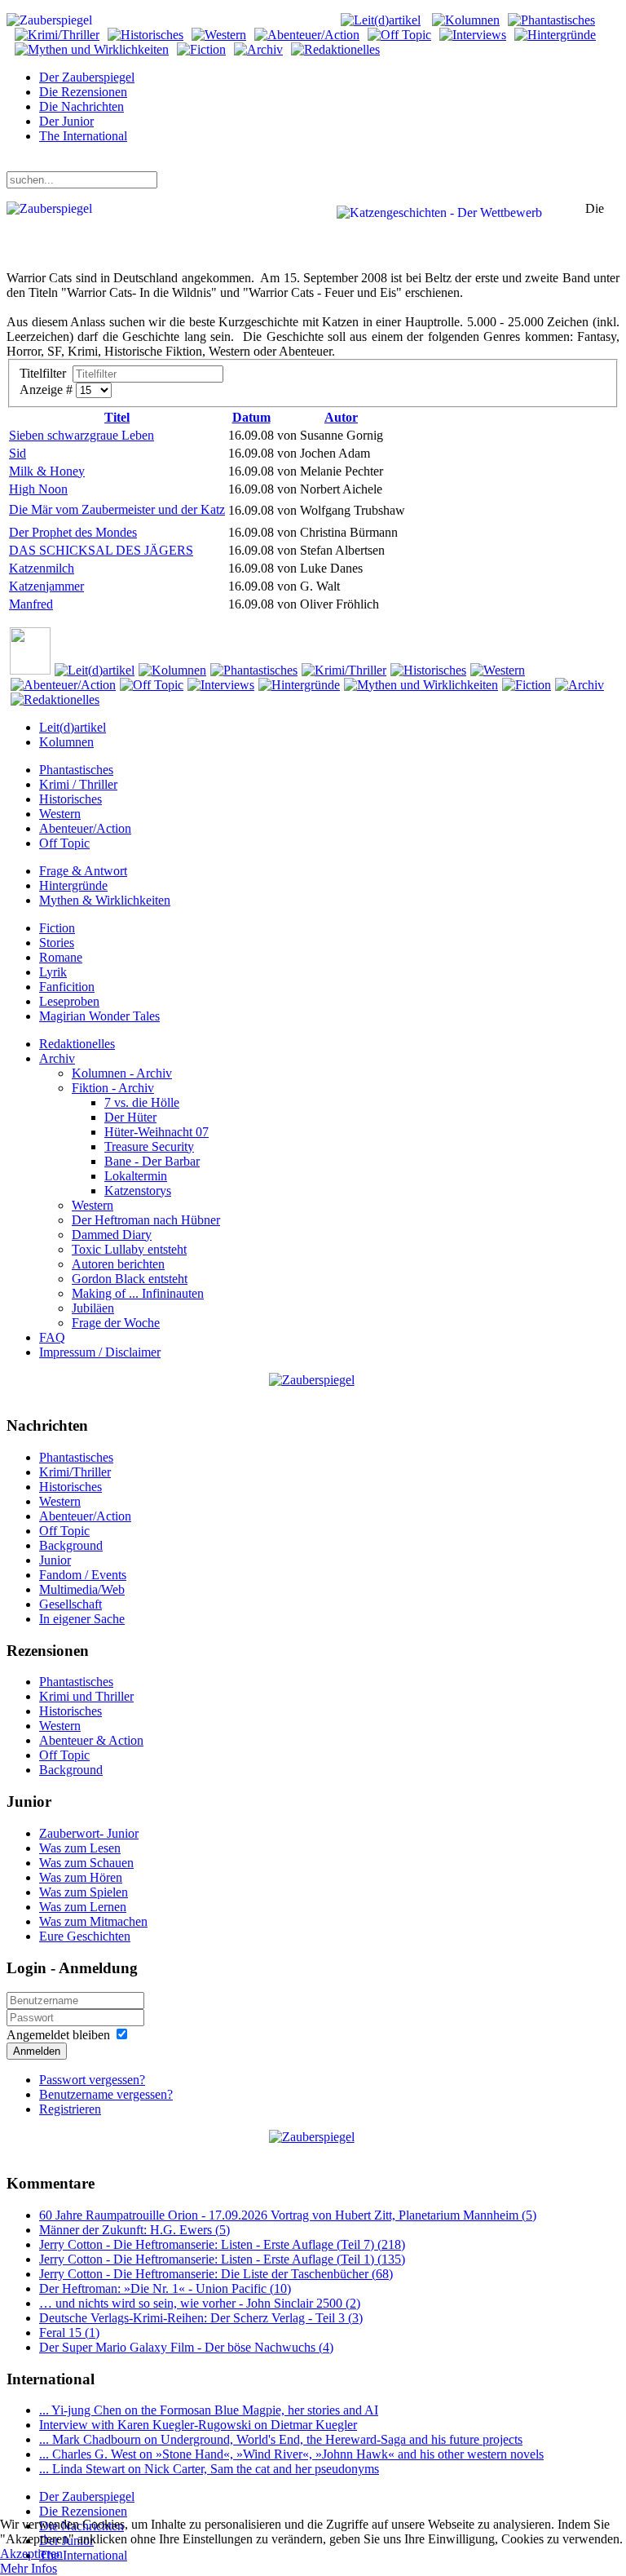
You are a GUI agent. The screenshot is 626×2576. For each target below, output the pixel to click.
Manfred (31, 604)
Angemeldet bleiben (58, 2035)
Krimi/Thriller (75, 1472)
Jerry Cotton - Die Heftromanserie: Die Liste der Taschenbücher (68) (216, 2274)
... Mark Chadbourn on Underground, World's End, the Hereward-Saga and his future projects (281, 2439)
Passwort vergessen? (92, 2080)
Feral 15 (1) (69, 2333)
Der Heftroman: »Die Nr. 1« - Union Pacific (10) (165, 2288)
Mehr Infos (29, 2568)
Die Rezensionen (83, 92)
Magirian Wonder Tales (99, 1016)
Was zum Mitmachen (93, 1921)
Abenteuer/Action (85, 828)
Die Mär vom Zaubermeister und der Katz (117, 509)
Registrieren (70, 2109)
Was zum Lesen (80, 1848)
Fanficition (67, 987)
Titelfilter (46, 373)
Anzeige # (48, 389)
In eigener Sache (82, 1619)
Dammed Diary (112, 1235)
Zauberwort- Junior (89, 1833)
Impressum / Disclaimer (100, 1352)
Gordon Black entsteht (130, 1279)
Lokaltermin (136, 1176)
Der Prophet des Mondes (73, 532)
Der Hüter (130, 1117)
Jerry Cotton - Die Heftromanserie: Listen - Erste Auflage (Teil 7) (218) (222, 2244)
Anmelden (37, 2051)
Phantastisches (76, 770)
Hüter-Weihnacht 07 (156, 1132)
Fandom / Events (83, 1575)
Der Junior (66, 121)
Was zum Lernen (83, 1907)
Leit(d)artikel (73, 727)
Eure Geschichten (85, 1936)
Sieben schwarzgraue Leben (82, 435)
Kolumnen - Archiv (122, 1073)
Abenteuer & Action (91, 1740)
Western (60, 814)
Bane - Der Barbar (152, 1161)
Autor (341, 417)
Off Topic (64, 843)
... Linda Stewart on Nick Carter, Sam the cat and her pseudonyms (209, 2469)
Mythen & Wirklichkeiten (105, 900)
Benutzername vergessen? (106, 2094)
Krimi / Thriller (78, 784)
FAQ (52, 1337)
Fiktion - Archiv (113, 1088)
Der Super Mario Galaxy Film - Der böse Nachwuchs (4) (186, 2347)
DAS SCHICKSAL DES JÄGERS (101, 550)
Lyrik (53, 972)
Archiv (57, 1058)
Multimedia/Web (82, 1589)
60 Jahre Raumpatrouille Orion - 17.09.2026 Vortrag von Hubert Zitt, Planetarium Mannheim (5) (288, 2215)
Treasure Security (149, 1146)
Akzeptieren (31, 2554)
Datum (251, 417)
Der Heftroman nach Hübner (146, 1220)
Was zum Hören (81, 1877)
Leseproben (69, 1001)
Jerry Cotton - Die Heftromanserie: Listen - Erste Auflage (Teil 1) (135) (222, 2259)
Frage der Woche (116, 1323)
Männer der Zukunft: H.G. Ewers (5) (134, 2230)
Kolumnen (66, 742)
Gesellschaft (71, 1604)
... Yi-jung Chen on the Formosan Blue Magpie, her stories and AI (209, 2410)
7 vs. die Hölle (142, 1102)
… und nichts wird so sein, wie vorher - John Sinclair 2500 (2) (200, 2303)
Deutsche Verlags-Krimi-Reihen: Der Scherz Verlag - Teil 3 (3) (201, 2318)
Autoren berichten (118, 1264)
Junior (55, 1560)
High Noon (38, 489)
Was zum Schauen (86, 1863)
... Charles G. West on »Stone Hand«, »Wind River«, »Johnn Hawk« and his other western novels (291, 2454)
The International (83, 136)
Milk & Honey (47, 471)
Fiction (57, 928)
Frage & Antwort (83, 871)
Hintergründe (73, 885)
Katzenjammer (46, 586)
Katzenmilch (42, 568)
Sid (18, 453)
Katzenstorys (138, 1191)
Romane (61, 957)
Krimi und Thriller (86, 1696)
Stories (57, 943)
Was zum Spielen (84, 1892)
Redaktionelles (77, 1044)
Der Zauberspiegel (87, 77)
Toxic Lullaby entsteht (129, 1249)
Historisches (71, 799)
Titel (117, 417)
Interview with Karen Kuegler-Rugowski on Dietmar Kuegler (198, 2425)
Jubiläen (93, 1308)
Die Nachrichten (82, 106)
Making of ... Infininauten (138, 1293)
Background (71, 1545)
